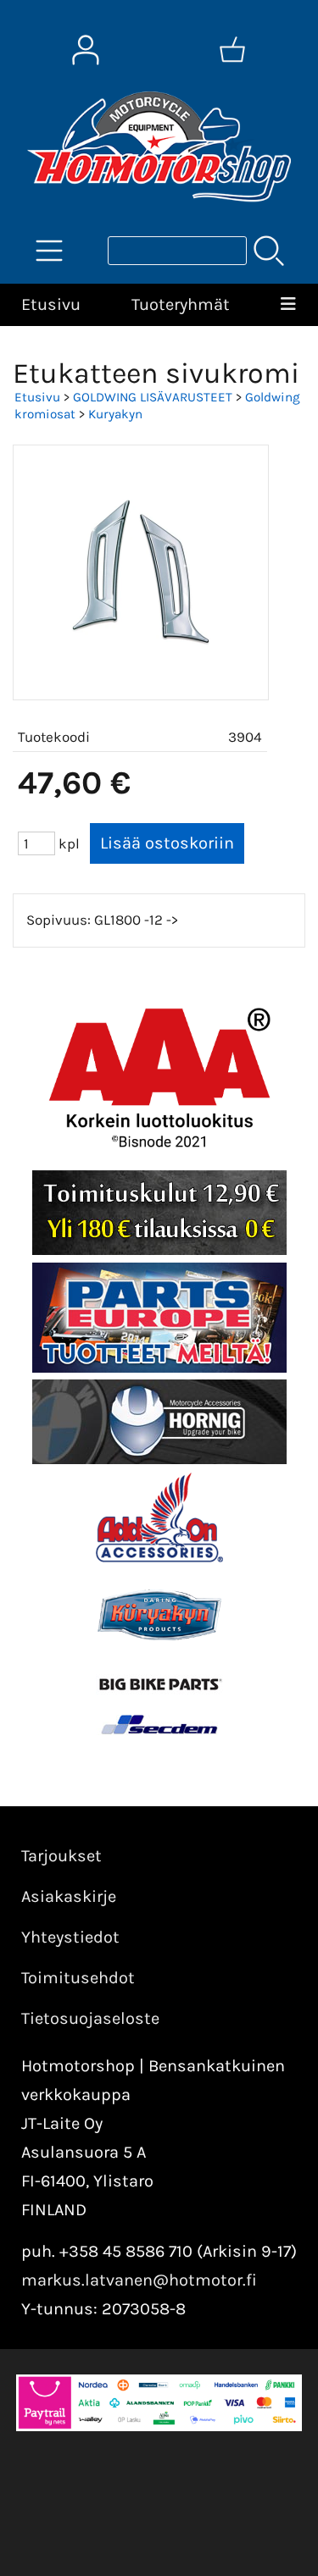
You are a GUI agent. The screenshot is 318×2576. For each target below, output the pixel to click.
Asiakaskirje (69, 1896)
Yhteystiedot (70, 1937)
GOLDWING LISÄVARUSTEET (153, 397)
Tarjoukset (61, 1856)
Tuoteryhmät (181, 304)
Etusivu (51, 304)
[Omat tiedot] (86, 50)
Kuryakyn (115, 414)
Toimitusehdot (78, 1978)
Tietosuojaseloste (90, 2018)
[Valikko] (288, 305)
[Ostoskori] (232, 50)
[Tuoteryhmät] (49, 251)
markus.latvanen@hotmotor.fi (139, 2280)
